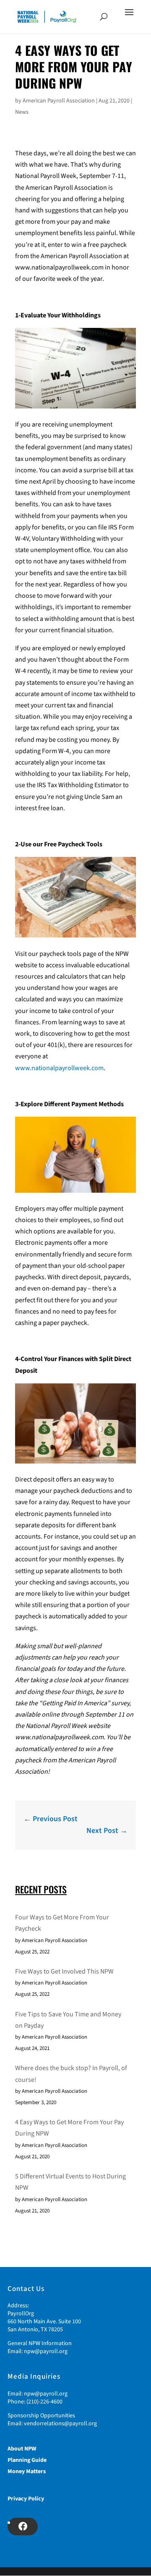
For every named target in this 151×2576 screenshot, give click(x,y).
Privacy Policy (26, 2499)
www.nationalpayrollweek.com (59, 1068)
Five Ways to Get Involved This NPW (64, 1971)
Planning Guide (27, 2460)
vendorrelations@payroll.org (60, 2424)
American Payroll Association (59, 101)
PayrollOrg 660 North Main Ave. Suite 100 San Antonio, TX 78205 (44, 2322)
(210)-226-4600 (44, 2402)
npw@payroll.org (46, 2351)
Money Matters (27, 2471)
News (22, 112)
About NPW (22, 2449)
